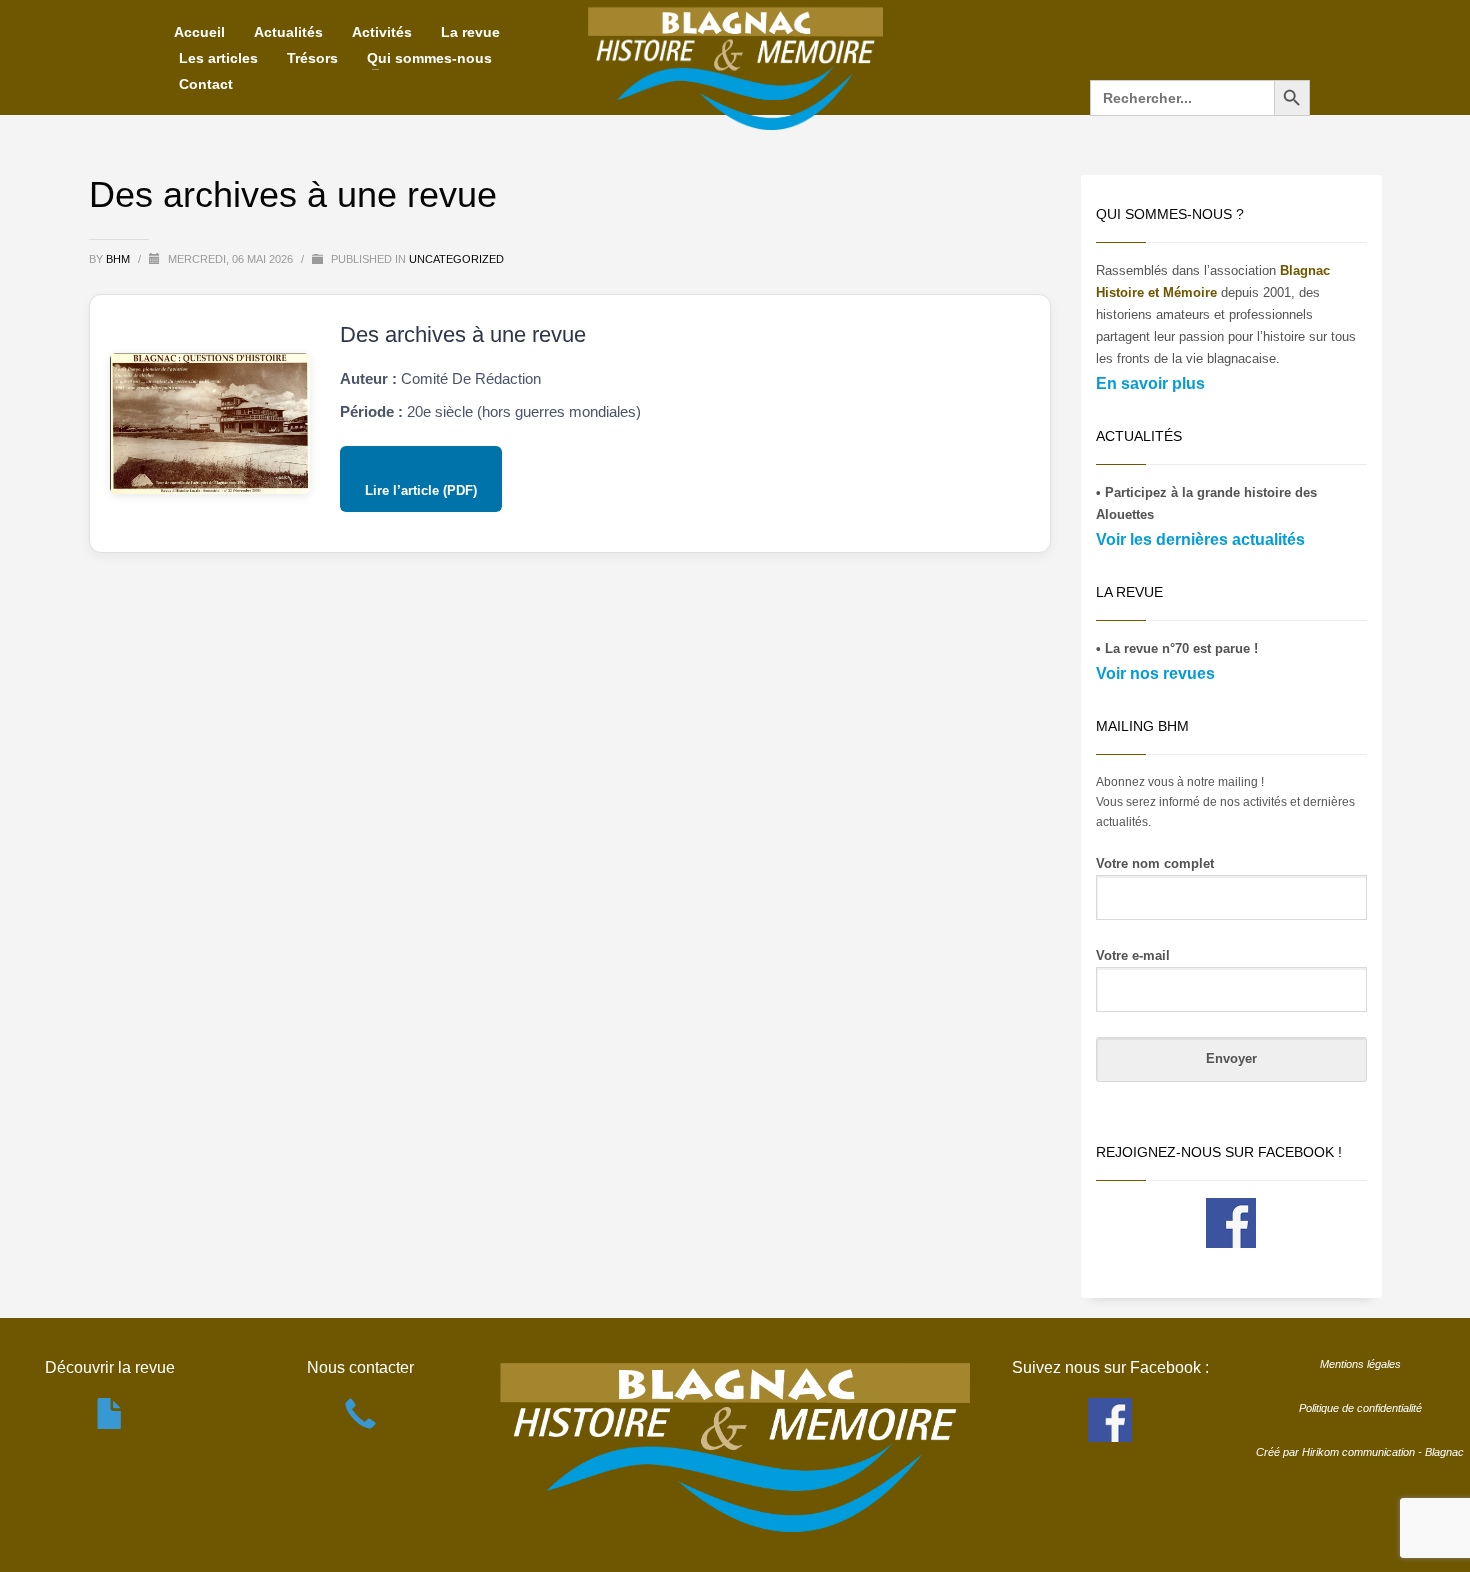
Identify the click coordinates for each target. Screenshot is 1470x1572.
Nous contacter (360, 1367)
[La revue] (110, 1424)
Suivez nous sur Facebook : (1110, 1367)
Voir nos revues (1155, 673)
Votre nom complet (1155, 863)
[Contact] (360, 1424)
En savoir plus (1150, 383)
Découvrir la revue (110, 1367)
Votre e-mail (1133, 955)
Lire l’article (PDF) (421, 490)
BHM (119, 259)
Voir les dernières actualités (1200, 539)
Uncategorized (456, 259)
